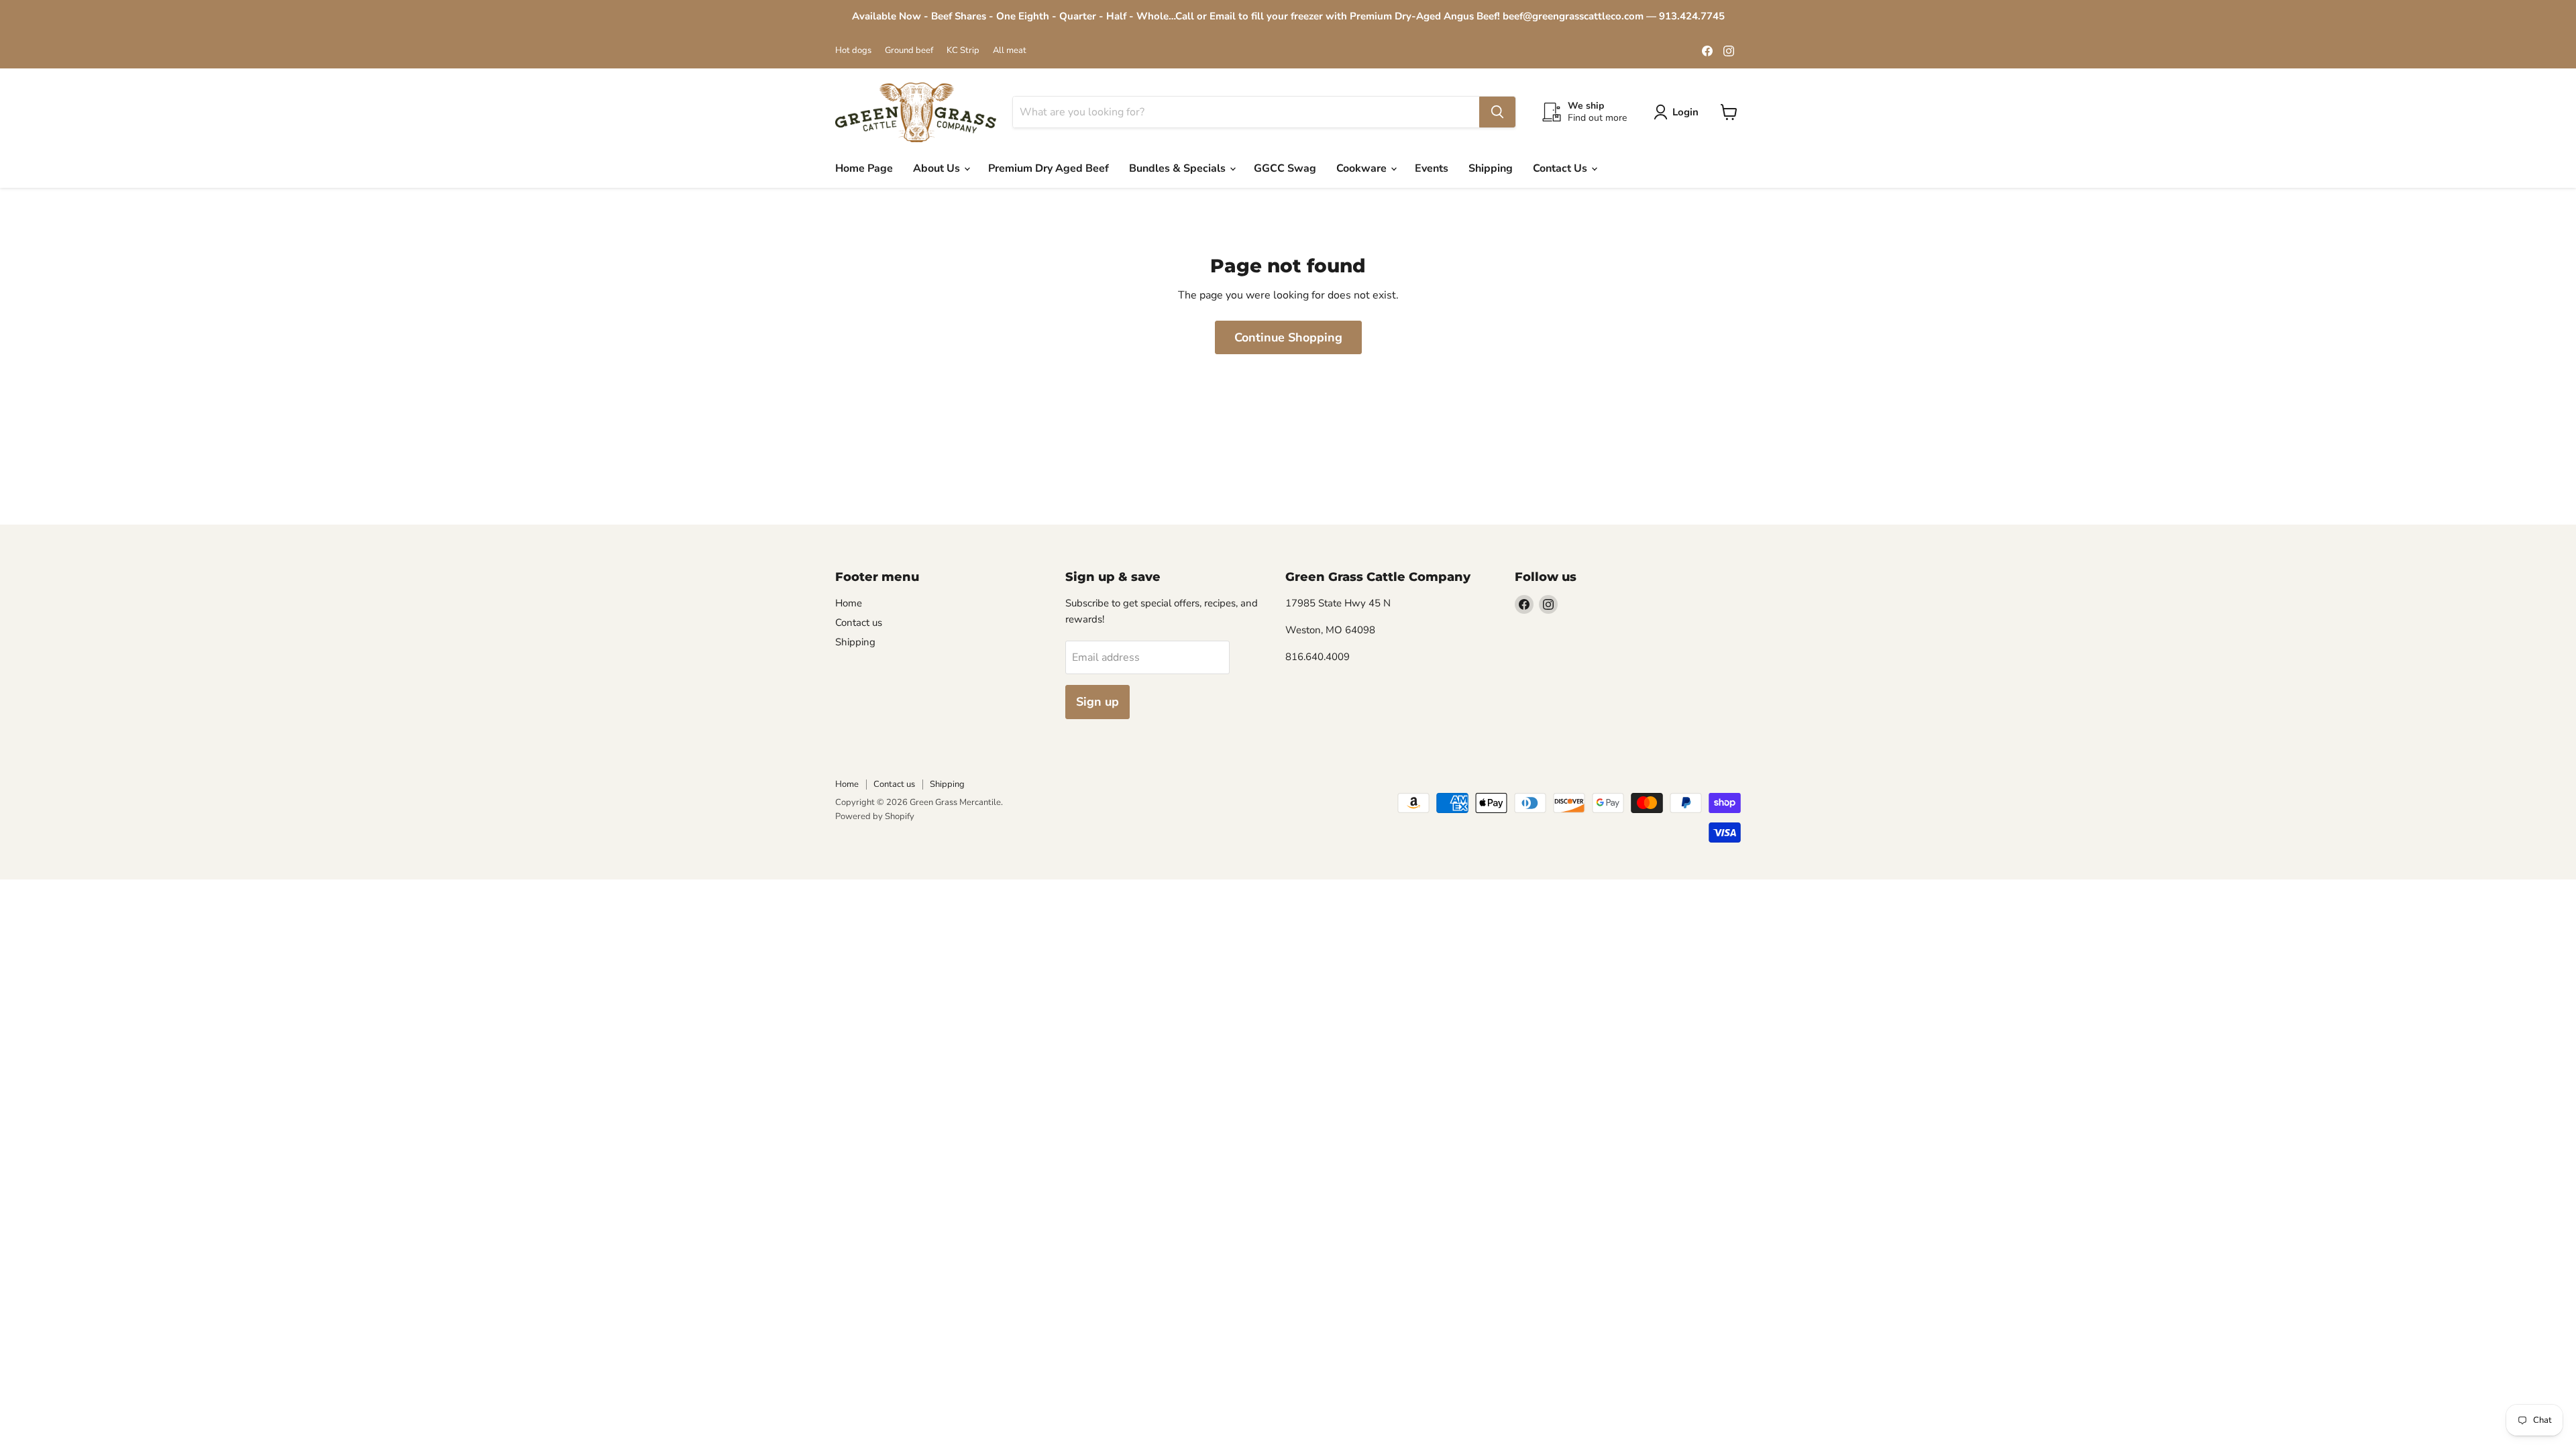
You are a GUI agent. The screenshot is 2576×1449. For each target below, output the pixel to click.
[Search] (1497, 112)
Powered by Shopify (875, 816)
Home (849, 603)
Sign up (1097, 702)
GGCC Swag (1285, 168)
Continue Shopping (1288, 337)
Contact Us (1561, 168)
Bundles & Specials (1179, 168)
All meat (1010, 51)
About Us (938, 168)
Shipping (1491, 168)
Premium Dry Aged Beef (1049, 168)
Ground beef (909, 51)
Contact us (859, 623)
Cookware (1363, 168)
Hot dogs (853, 51)
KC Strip (963, 51)
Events (1432, 168)
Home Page (864, 168)
